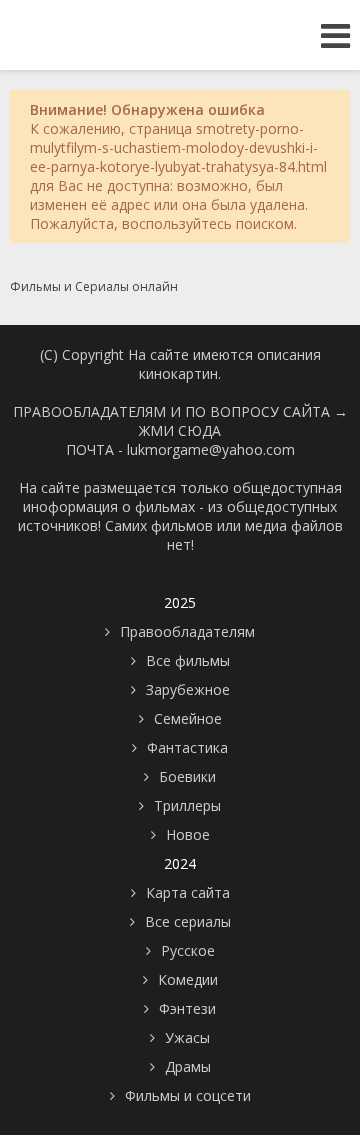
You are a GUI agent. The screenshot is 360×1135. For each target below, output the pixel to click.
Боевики (187, 776)
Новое (188, 834)
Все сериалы (188, 921)
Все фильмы (188, 660)
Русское (188, 950)
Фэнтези (187, 1008)
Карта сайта (188, 892)
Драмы (188, 1066)
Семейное (188, 718)
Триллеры (187, 805)
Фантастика (187, 747)
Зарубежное (188, 689)
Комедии (188, 979)
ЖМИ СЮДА (180, 430)
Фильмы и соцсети (188, 1095)
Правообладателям (187, 631)
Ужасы (187, 1037)
